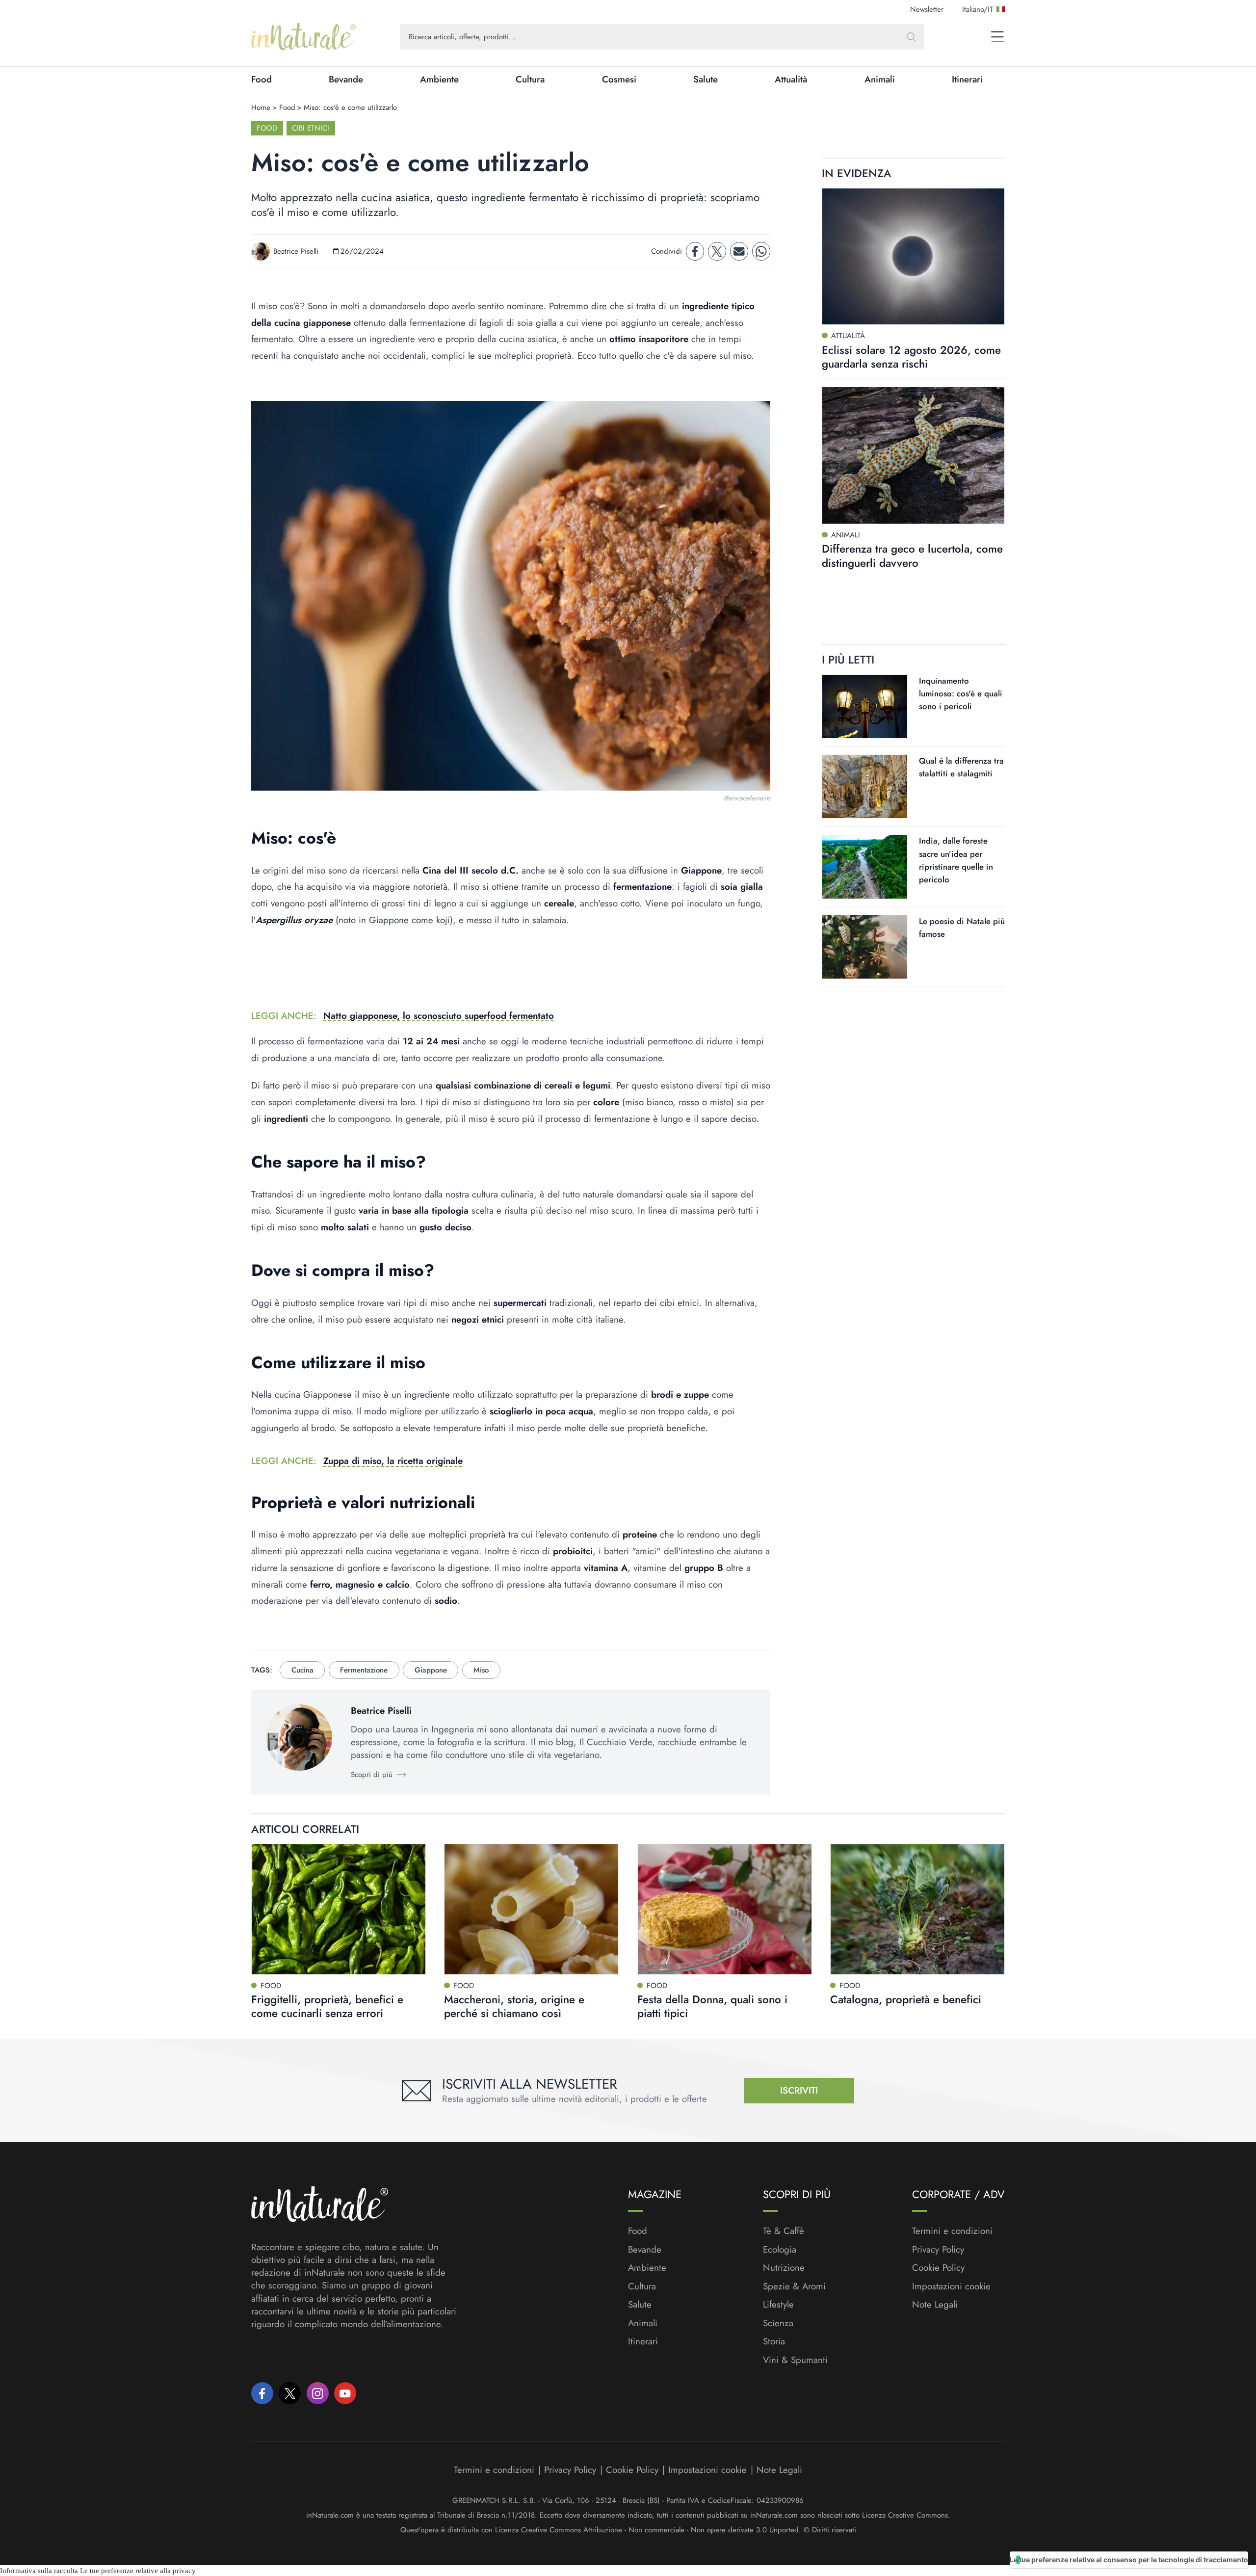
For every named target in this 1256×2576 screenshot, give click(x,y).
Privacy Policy (938, 2249)
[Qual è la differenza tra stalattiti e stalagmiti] (865, 786)
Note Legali (935, 2305)
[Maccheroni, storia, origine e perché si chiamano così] (531, 1909)
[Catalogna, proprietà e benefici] (917, 1909)
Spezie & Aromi (794, 2286)
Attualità (791, 80)
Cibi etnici (311, 128)
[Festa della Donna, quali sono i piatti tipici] (725, 1909)
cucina (302, 1670)
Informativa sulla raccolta (39, 2571)
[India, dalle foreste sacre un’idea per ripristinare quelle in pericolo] (865, 867)
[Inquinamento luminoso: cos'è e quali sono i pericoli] (865, 706)
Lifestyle (778, 2305)
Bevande (346, 80)
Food (262, 80)
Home (261, 107)
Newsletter (927, 9)
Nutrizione (784, 2268)
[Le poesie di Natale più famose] (865, 947)
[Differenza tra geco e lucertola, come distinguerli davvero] (913, 455)
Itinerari (967, 80)
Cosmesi (619, 80)
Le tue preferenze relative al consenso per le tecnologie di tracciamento (1129, 2560)
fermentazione (364, 1670)
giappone (431, 1670)
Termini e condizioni (952, 2231)
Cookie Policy (938, 2268)
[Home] (303, 37)
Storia (774, 2341)
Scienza (778, 2323)
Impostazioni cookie (951, 2286)
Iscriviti (799, 2090)
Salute (706, 80)
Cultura (530, 80)
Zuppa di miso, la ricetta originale (393, 1461)
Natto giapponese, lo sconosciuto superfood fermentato (439, 1016)
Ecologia (780, 2250)
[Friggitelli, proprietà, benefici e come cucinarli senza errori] (339, 1909)
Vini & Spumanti (795, 2360)
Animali (880, 80)
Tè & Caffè (784, 2231)
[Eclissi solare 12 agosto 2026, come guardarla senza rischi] (913, 257)
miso (481, 1670)
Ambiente (439, 80)
